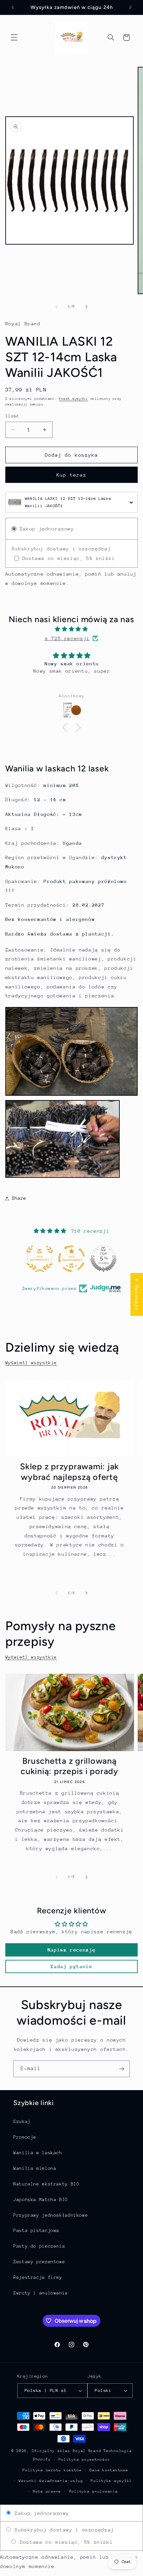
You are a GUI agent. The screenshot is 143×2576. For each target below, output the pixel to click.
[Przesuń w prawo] (86, 307)
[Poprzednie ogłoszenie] (13, 7)
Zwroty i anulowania (41, 2293)
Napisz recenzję (71, 1950)
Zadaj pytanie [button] (71, 1966)
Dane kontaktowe (109, 2470)
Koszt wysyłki (73, 399)
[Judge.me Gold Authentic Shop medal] (40, 1259)
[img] (72, 629)
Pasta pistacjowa (36, 2230)
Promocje (25, 2137)
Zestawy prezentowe (39, 2262)
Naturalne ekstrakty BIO (46, 2184)
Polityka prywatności (84, 2460)
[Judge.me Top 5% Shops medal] (103, 1259)
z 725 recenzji (67, 638)
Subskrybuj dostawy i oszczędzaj (63, 2530)
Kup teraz (71, 475)
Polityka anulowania (94, 2491)
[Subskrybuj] (122, 2069)
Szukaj (22, 2121)
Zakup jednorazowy (40, 2513)
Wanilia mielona (35, 2168)
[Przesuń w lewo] (57, 307)
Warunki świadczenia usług (51, 2481)
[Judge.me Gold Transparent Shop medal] (71, 1259)
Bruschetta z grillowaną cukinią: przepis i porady (70, 1766)
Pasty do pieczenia (39, 2246)
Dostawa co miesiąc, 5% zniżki (65, 2542)
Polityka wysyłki (111, 2481)
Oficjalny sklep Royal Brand (67, 2451)
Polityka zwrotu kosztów (52, 2470)
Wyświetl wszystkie (31, 1363)
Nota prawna (47, 2491)
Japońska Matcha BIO (41, 2199)
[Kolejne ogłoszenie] (130, 7)
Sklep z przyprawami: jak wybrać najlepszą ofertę (70, 1471)
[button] (14, 38)
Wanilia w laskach (38, 2153)
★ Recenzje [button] (137, 1294)
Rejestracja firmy (38, 2277)
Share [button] (19, 1198)
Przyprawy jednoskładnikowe (51, 2215)
